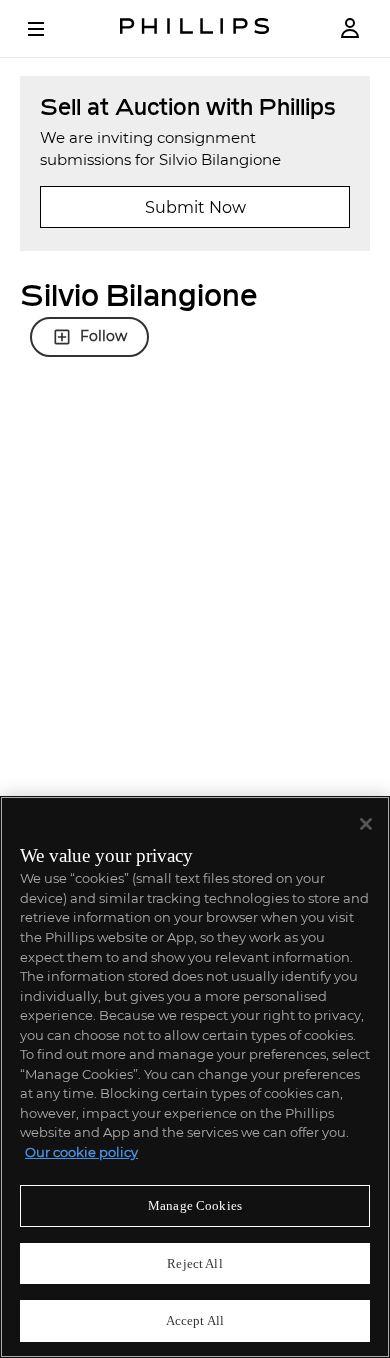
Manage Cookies (195, 1205)
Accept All (195, 1320)
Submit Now (195, 207)
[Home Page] (195, 28)
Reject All (194, 1263)
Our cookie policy (81, 1152)
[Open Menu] (50, 29)
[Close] (366, 824)
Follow (103, 336)
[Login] (350, 28)
